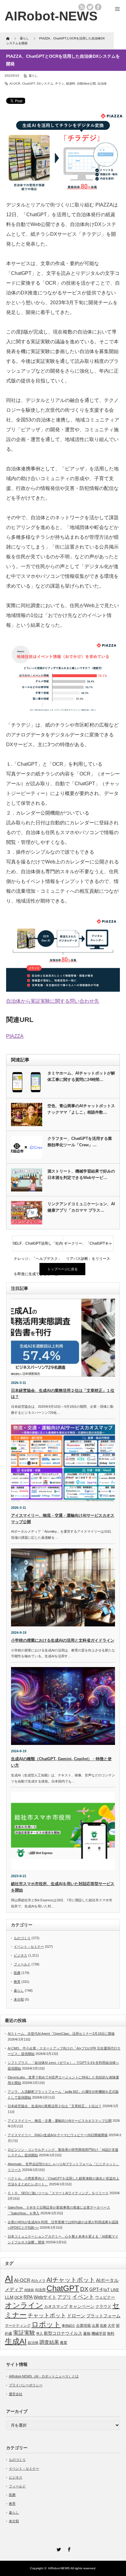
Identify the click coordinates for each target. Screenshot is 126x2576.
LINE (115, 2290)
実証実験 (24, 2333)
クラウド (103, 2306)
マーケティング (18, 2325)
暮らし (33, 76)
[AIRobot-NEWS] (51, 16)
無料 (111, 2333)
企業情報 (83, 2326)
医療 (17, 1973)
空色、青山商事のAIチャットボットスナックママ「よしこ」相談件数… (81, 1109)
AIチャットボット (71, 2280)
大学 (111, 2326)
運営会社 (16, 2394)
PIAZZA (15, 1036)
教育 (17, 1982)
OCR (19, 2297)
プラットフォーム (103, 2316)
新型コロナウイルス (63, 2333)
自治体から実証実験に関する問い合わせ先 (53, 1001)
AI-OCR (15, 84)
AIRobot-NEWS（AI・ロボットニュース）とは (44, 2376)
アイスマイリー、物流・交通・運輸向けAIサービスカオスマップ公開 (60, 2121)
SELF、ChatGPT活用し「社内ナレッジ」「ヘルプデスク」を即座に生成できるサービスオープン (38, 1246)
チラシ (60, 84)
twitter (90, 7)
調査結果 (49, 2342)
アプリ (64, 2297)
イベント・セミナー (29, 1947)
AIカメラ (38, 2280)
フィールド (22, 1964)
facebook (98, 7)
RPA (28, 2297)
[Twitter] (58, 2549)
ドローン (76, 2316)
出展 (95, 2325)
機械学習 (99, 2333)
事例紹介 (69, 2326)
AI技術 (29, 2290)
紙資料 (71, 84)
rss (82, 7)
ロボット (46, 2324)
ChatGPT (28, 84)
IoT (107, 2290)
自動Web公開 (86, 84)
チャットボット (47, 2315)
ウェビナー (105, 2297)
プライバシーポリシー (26, 2385)
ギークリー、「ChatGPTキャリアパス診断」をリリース (88, 1246)
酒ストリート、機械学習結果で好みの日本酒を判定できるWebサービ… (81, 1174)
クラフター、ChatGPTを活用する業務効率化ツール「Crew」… (80, 1142)
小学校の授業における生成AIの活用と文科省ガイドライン (63, 1640)
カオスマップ (56, 2306)
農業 (64, 2343)
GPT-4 (96, 2290)
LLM (9, 2297)
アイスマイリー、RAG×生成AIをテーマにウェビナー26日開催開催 (58, 2135)
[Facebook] (68, 2549)
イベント (83, 2297)
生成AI (16, 2341)
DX (84, 2289)
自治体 (102, 84)
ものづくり (22, 1938)
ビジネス (20, 1955)
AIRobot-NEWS (59, 2568)
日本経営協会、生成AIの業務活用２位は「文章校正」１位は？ (55, 2106)
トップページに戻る (63, 1269)
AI (9, 2279)
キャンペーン (82, 2306)
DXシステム (45, 84)
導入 (39, 2333)
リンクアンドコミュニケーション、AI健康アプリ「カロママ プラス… (81, 1207)
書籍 (87, 2333)
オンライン (24, 2305)
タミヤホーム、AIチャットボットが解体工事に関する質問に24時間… (81, 1076)
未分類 (19, 1999)
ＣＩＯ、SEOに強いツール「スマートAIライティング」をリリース (58, 2193)
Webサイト (45, 2297)
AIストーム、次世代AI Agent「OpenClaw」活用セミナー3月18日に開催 (61, 2034)
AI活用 (40, 2290)
